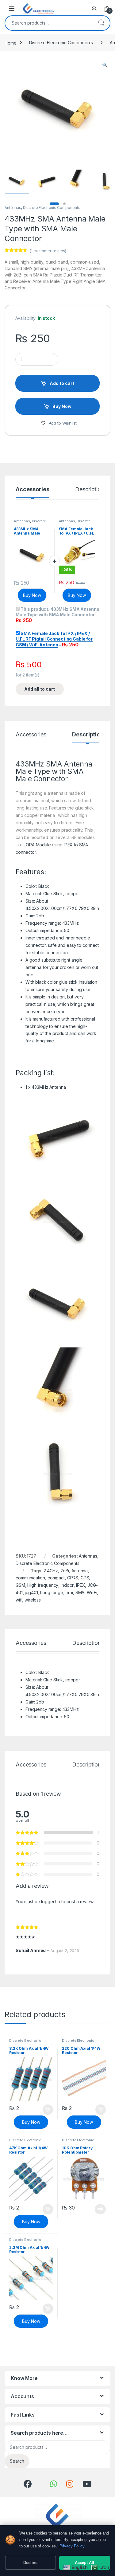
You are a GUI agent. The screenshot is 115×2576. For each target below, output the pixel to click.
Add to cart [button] (48, 2110)
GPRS (73, 1578)
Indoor (67, 1585)
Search (101, 23)
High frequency (43, 1585)
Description (89, 490)
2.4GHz (51, 1571)
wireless (33, 1600)
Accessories (32, 490)
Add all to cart (40, 689)
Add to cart (62, 383)
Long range (52, 1592)
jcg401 (31, 1592)
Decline (30, 2563)
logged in (51, 1902)
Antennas (13, 208)
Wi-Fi (92, 1592)
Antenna (80, 1571)
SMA (80, 1592)
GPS (85, 1578)
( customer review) (48, 251)
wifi (19, 1600)
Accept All (84, 2563)
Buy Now (62, 406)
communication (30, 1578)
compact (56, 1578)
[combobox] (49, 23)
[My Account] (94, 9)
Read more (100, 2209)
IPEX (80, 1585)
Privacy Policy (72, 2546)
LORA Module (37, 845)
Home (10, 43)
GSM (20, 1585)
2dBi (65, 1571)
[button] (105, 65)
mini (69, 1592)
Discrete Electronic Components (61, 43)
